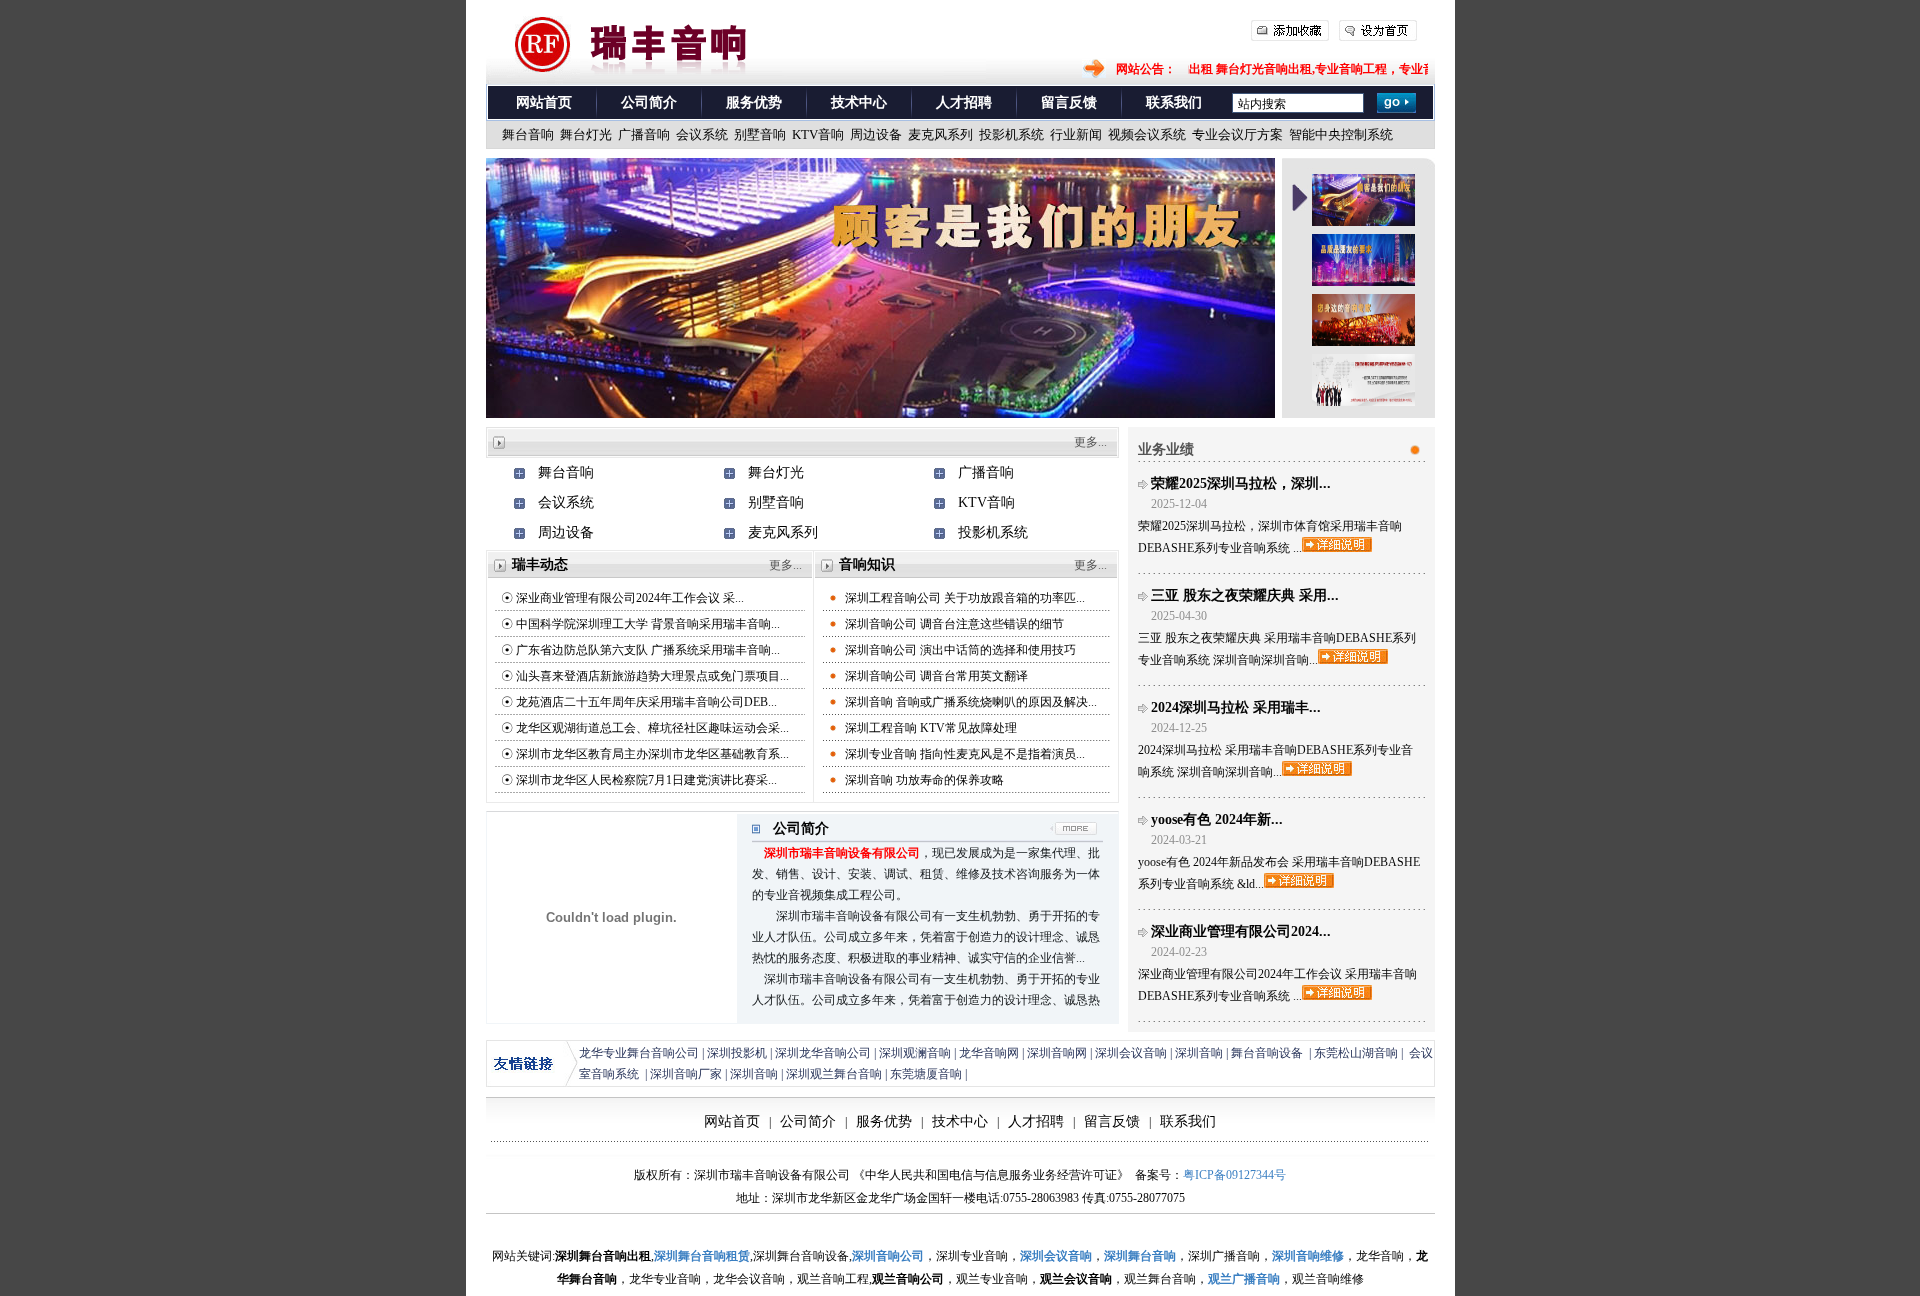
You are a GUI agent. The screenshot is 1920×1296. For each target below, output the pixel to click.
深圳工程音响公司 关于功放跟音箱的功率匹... (965, 598)
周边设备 (566, 532)
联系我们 (1174, 102)
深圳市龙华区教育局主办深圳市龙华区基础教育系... (652, 754)
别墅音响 (776, 502)
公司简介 (649, 102)
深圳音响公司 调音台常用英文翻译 (936, 676)
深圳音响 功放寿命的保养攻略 (924, 780)
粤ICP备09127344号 (1234, 1175)
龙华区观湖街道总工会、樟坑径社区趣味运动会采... (652, 728)
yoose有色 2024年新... (1217, 819)
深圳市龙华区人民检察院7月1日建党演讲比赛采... (646, 780)
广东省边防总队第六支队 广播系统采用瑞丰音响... (648, 650)
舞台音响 (566, 472)
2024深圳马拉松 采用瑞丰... (1236, 707)
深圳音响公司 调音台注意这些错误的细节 (954, 624)
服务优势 (754, 102)
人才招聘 (964, 102)
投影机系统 (993, 532)
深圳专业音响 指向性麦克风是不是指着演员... (965, 754)
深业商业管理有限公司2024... (1241, 931)
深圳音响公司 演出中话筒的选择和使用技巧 (960, 650)
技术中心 (859, 102)
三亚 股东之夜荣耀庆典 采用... (1245, 595)
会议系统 (566, 502)
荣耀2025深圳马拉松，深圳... (1241, 483)
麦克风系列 (783, 532)
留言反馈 (1069, 102)
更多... (1090, 442)
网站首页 (544, 102)
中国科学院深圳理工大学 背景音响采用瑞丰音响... (648, 624)
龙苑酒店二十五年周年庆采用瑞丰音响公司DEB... (646, 702)
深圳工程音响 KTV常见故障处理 (931, 728)
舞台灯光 (776, 472)
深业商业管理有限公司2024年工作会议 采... (630, 598)
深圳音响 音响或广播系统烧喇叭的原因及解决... (971, 702)
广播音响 (986, 472)
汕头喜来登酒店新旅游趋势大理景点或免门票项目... (652, 676)
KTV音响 (986, 502)
